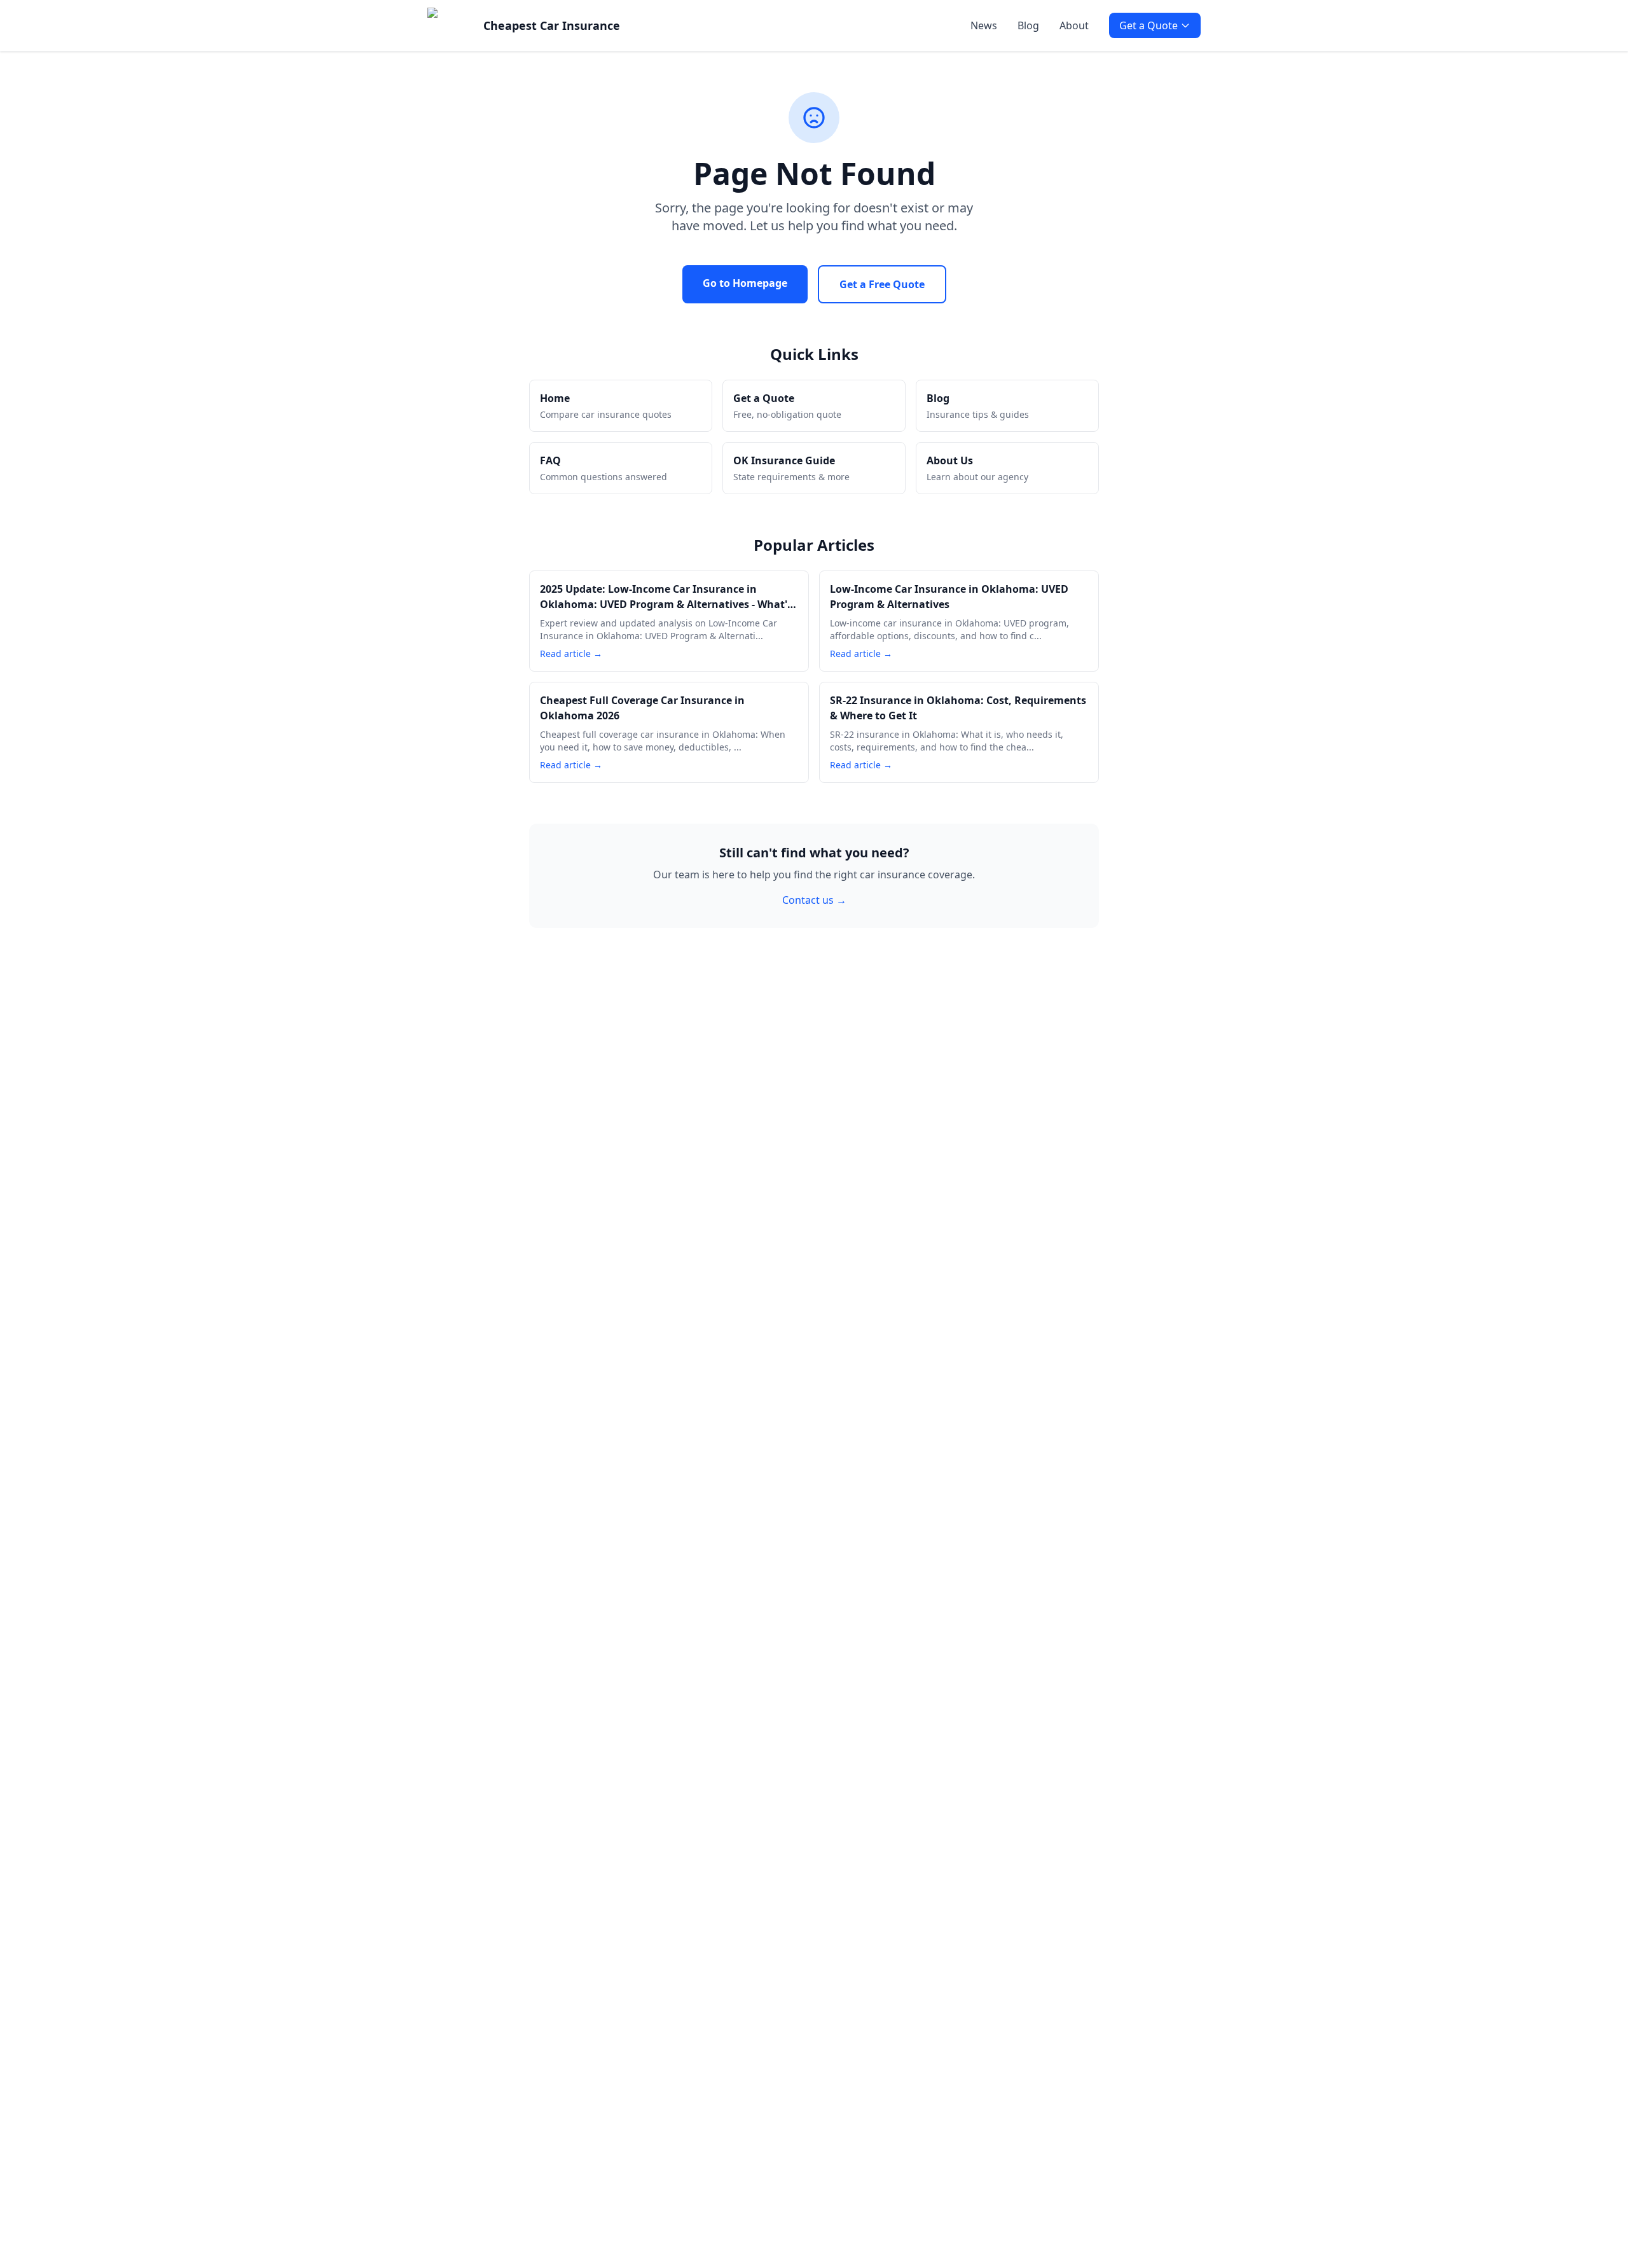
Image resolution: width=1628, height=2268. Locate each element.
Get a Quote (1149, 25)
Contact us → (814, 900)
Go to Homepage (745, 283)
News (984, 25)
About (1074, 25)
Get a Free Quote (882, 284)
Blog (1028, 25)
